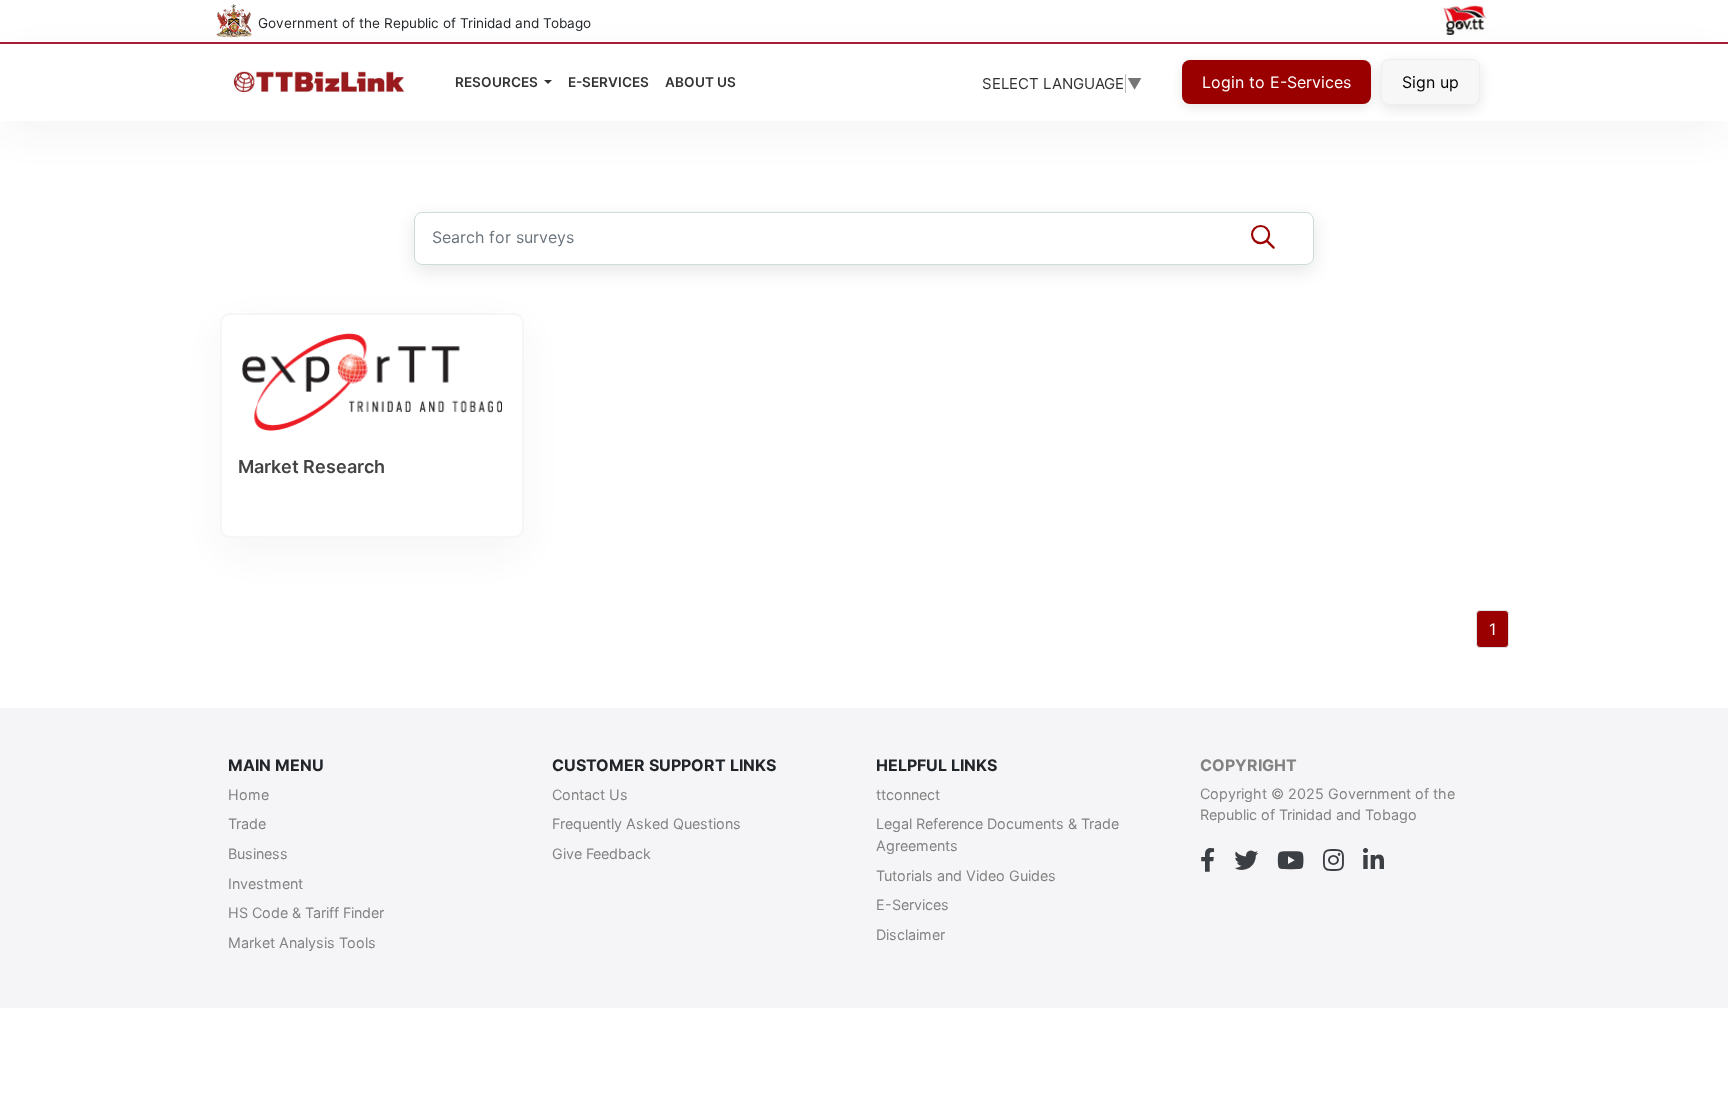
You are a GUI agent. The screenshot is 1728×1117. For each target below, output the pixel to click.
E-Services (912, 904)
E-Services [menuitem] (608, 82)
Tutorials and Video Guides (966, 875)
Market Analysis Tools (302, 942)
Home (248, 794)
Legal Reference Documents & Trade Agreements (997, 834)
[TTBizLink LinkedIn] (1373, 861)
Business (258, 853)
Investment (265, 883)
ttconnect (908, 794)
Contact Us (590, 794)
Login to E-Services (1276, 82)
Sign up (1430, 82)
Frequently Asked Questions (646, 823)
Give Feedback (601, 853)
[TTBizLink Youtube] (1290, 861)
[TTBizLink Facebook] (1207, 861)
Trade (247, 823)
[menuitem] (700, 82)
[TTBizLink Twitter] (1246, 861)
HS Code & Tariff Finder (306, 912)
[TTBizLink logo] (323, 82)
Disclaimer (910, 934)
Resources (498, 82)
